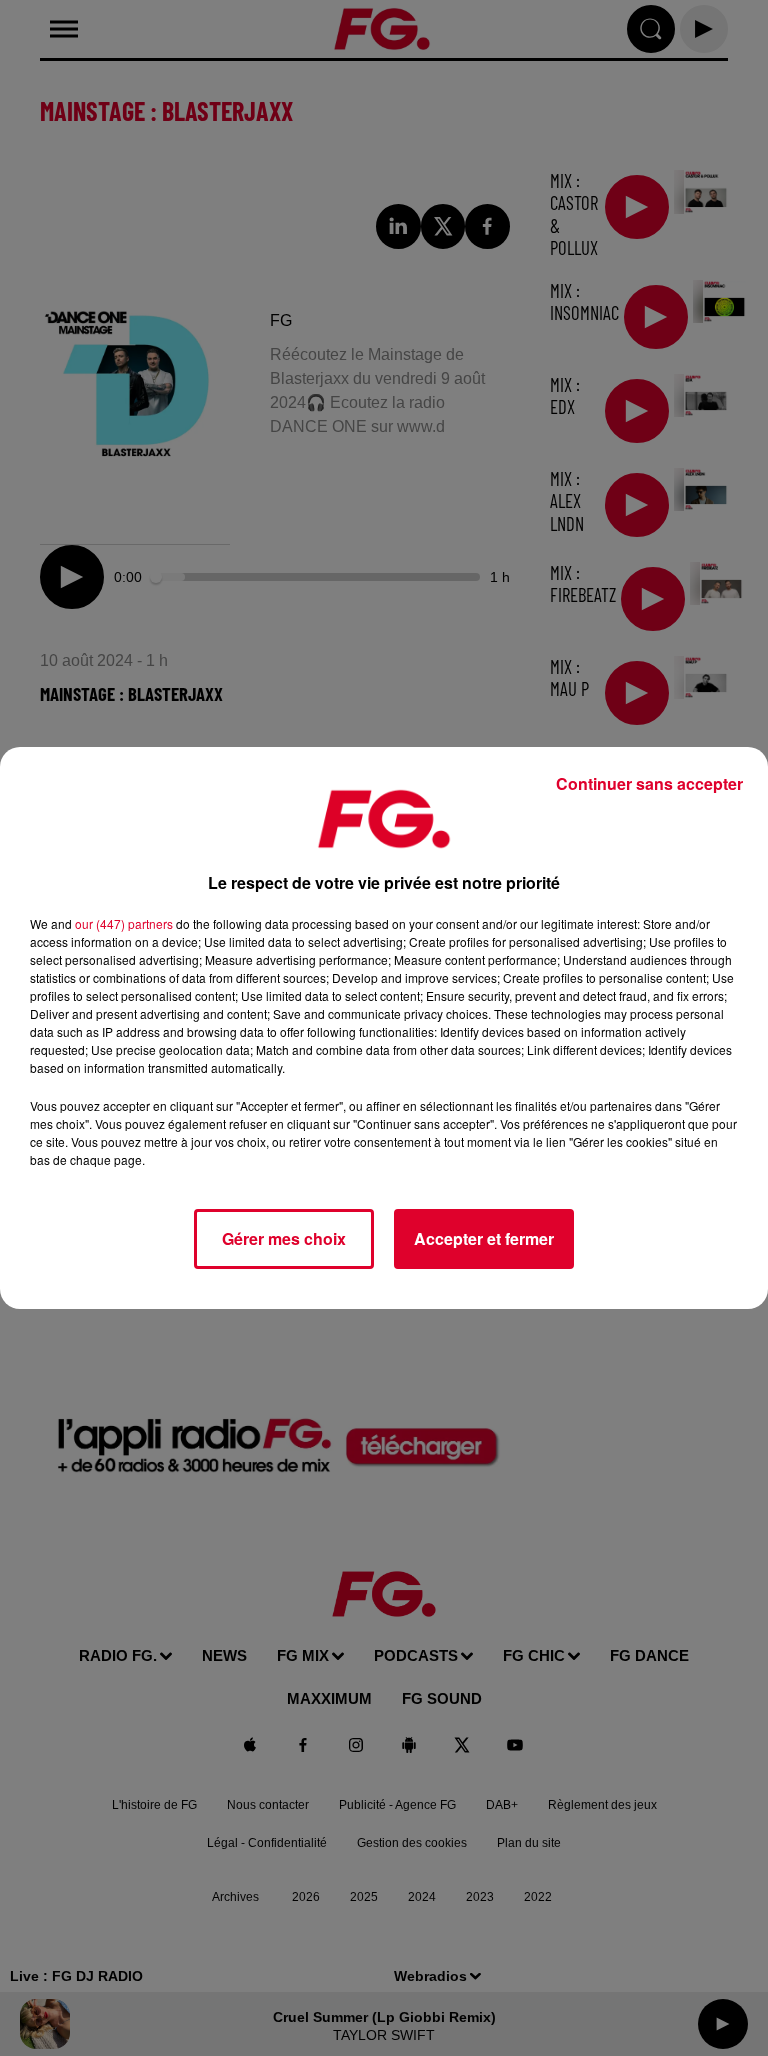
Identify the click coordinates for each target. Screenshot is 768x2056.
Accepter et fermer (484, 1238)
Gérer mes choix (284, 1238)
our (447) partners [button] (124, 923)
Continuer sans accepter (649, 783)
